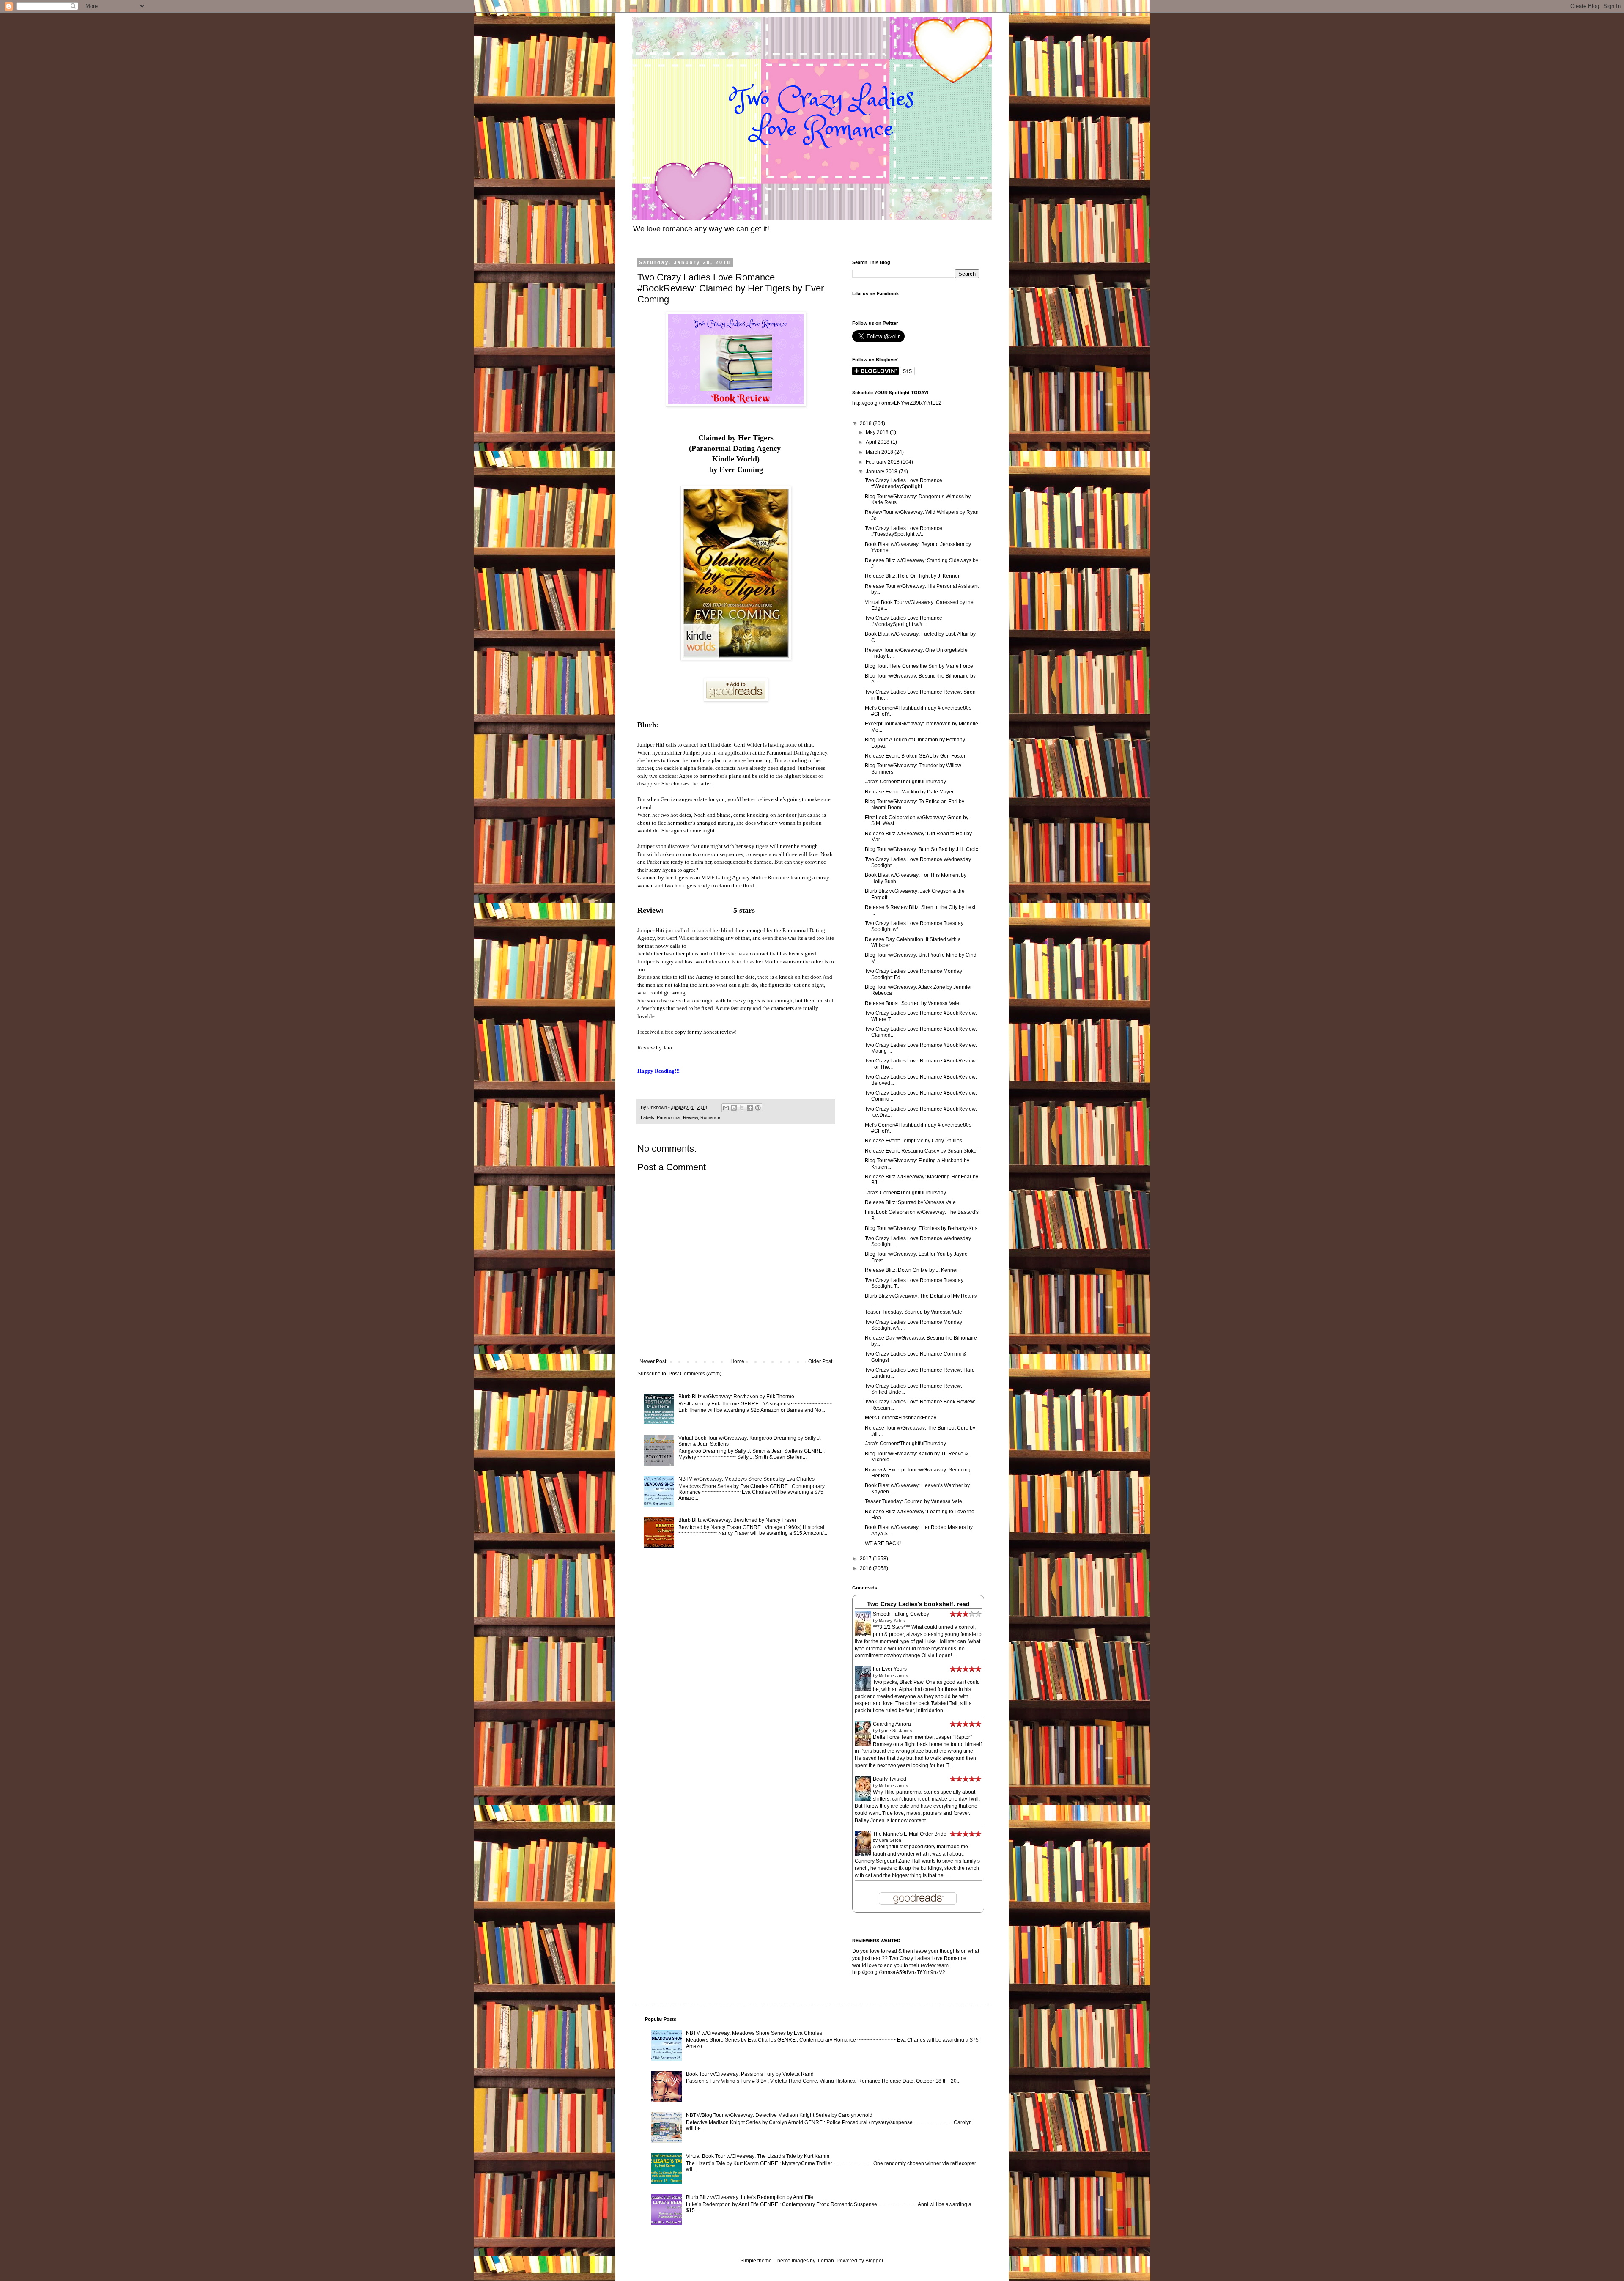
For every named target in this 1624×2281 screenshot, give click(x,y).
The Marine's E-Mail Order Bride (910, 1834)
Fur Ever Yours (890, 1669)
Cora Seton (890, 1840)
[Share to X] (742, 1108)
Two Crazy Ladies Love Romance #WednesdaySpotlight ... (904, 483)
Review (690, 1117)
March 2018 (880, 452)
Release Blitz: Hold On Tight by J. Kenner (912, 576)
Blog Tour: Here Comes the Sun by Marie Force (919, 666)
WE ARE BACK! (883, 1543)
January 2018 (882, 472)
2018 (866, 423)
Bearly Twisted (890, 1779)
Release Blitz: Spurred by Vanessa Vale (910, 1202)
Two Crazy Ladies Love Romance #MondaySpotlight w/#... (904, 621)
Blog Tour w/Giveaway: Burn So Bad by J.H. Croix (922, 849)
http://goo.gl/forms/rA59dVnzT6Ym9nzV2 (899, 1972)
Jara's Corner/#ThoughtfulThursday (905, 782)
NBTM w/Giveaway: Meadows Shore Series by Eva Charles (746, 1479)
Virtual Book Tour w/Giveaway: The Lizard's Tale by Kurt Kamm (758, 2156)
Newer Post (653, 1361)
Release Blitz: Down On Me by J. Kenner (911, 1270)
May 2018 (878, 432)
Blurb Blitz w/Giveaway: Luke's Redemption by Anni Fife (750, 2197)
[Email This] (726, 1108)
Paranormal (669, 1117)
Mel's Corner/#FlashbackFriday (901, 1418)
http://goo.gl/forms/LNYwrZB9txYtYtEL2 (897, 403)
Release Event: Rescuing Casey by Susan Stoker (922, 1151)
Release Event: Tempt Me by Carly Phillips (913, 1141)
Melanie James (893, 1676)
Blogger (874, 2261)
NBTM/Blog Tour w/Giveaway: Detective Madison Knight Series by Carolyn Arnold (779, 2115)
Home (737, 1361)
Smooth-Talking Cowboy (901, 1614)
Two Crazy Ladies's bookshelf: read (918, 1604)
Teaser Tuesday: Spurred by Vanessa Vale (913, 1312)
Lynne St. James (895, 1731)
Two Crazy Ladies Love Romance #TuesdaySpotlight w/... (904, 531)
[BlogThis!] (734, 1108)
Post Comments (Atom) (695, 1374)
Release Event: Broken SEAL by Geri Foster (915, 756)
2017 (866, 1559)
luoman (825, 2261)
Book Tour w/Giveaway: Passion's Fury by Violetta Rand (750, 2074)
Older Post (820, 1361)
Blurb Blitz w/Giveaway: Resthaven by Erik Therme (736, 1397)
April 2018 (878, 442)
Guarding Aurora (892, 1724)
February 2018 (883, 462)
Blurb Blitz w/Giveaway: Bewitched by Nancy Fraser (737, 1520)
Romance (710, 1117)
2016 (866, 1568)
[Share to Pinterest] (758, 1108)
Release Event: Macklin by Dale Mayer (909, 792)
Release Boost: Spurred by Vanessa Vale (912, 1003)
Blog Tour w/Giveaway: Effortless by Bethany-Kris (921, 1228)
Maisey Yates (892, 1621)
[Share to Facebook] (750, 1108)
